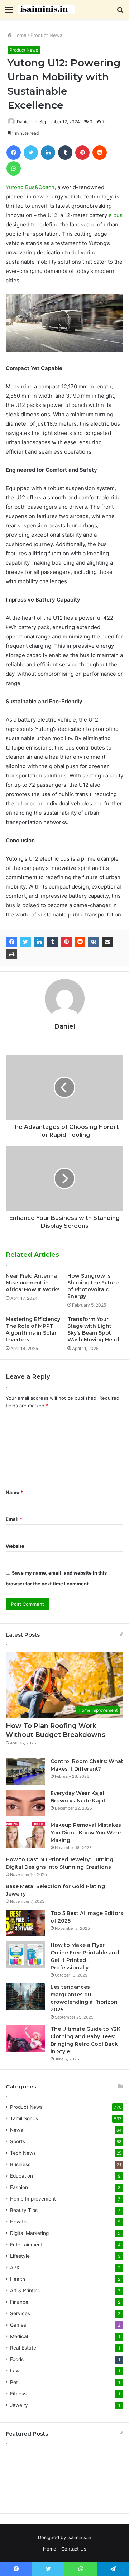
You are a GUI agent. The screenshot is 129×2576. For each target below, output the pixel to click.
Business (20, 2164)
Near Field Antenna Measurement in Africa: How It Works (33, 1283)
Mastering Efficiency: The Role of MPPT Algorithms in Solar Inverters (34, 1329)
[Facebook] (12, 942)
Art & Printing (25, 2290)
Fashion (19, 2187)
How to (18, 2222)
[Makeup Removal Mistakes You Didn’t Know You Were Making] (25, 1835)
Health (18, 2279)
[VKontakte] (94, 942)
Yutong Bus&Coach (30, 187)
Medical (19, 2336)
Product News (46, 35)
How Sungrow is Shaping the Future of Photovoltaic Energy (93, 1286)
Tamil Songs (24, 2118)
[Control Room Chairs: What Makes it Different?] (25, 1771)
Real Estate (23, 2348)
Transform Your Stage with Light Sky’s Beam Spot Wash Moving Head (93, 1329)
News (16, 2130)
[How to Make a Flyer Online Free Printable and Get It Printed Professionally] (25, 1955)
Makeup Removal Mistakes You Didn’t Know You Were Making (86, 1833)
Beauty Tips (24, 2210)
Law (15, 2371)
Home (19, 35)
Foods (17, 2359)
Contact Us (74, 2549)
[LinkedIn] (39, 942)
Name (14, 1492)
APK (15, 2268)
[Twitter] (25, 942)
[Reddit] (80, 942)
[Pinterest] (66, 942)
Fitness (18, 2394)
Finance (19, 2302)
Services (20, 2313)
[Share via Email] (107, 942)
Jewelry (19, 2405)
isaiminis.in (79, 2537)
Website (15, 1546)
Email (14, 1519)
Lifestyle (20, 2256)
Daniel (23, 122)
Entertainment (26, 2245)
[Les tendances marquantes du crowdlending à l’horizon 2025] (25, 1997)
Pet (14, 2382)
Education (21, 2176)
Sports (18, 2141)
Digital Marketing (29, 2233)
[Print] (12, 954)
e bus (116, 215)
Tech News (23, 2153)
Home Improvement (33, 2199)
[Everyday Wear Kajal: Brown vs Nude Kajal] (25, 1803)
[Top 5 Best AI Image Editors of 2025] (25, 1923)
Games (18, 2325)
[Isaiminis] (47, 9)
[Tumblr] (53, 942)
